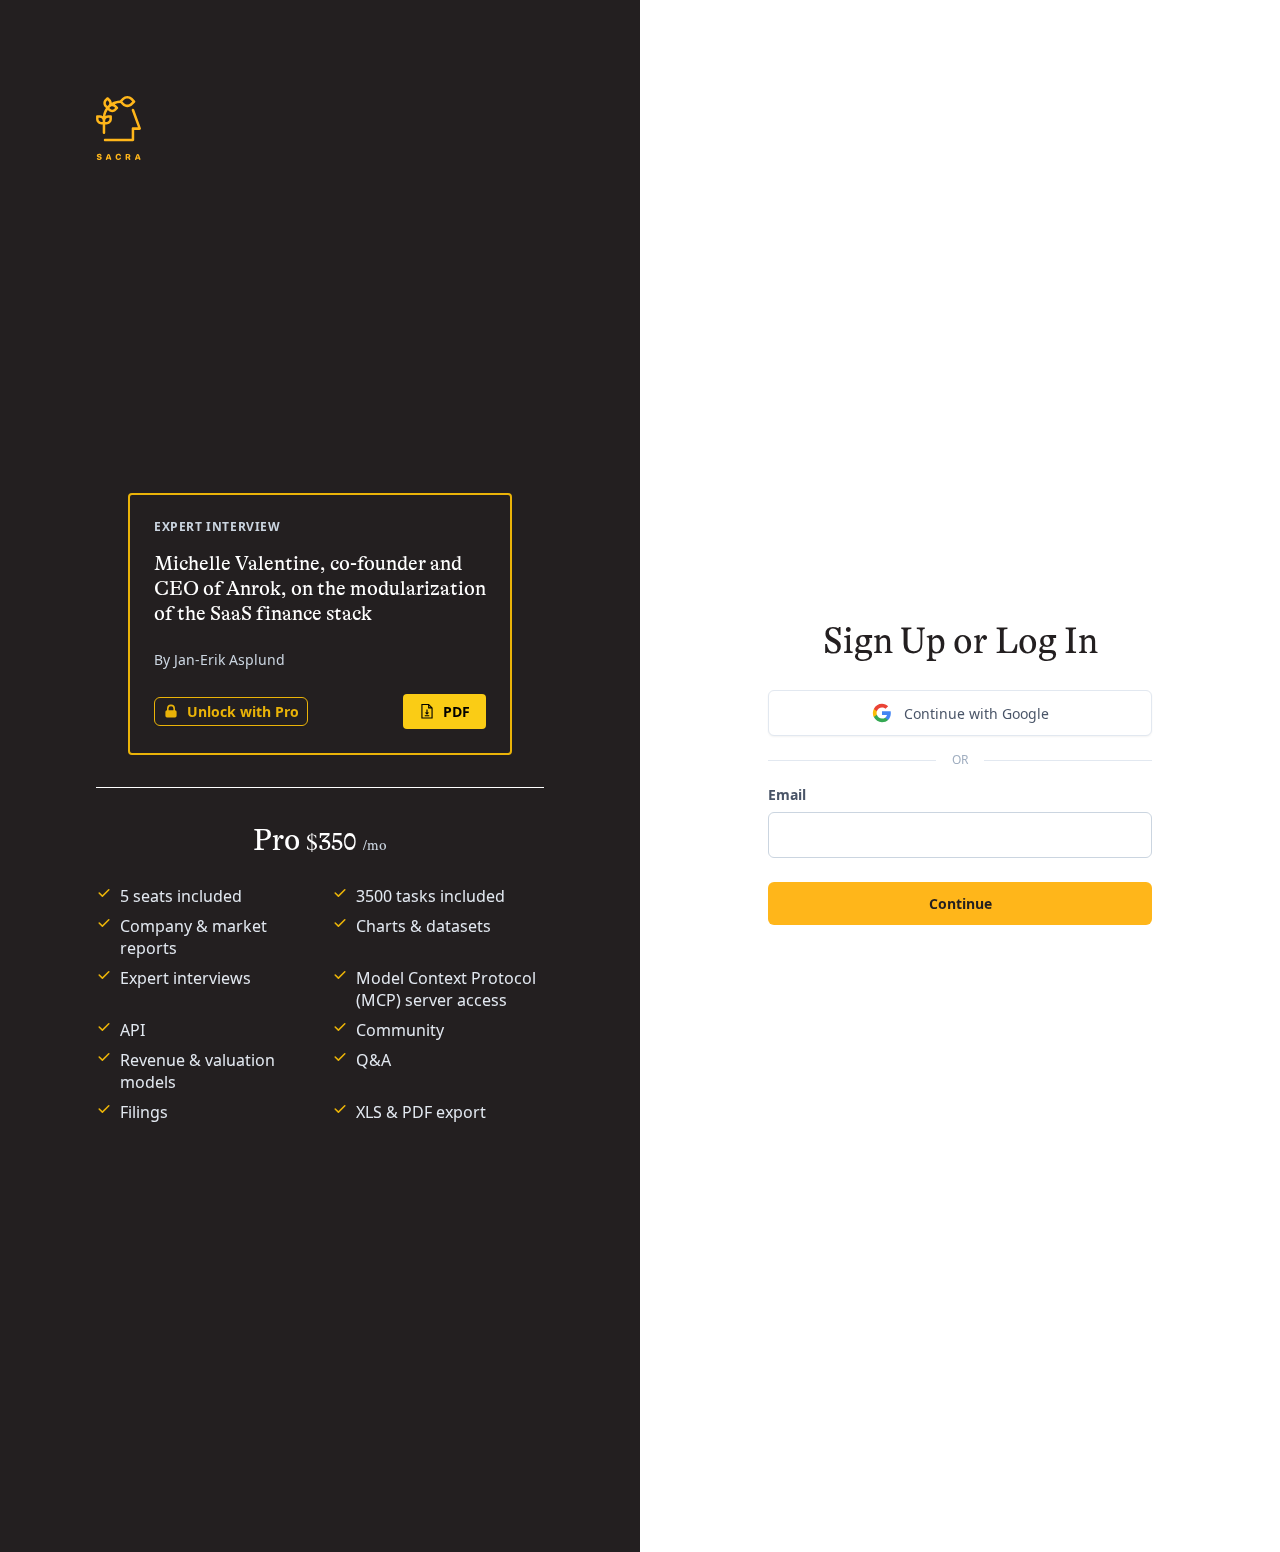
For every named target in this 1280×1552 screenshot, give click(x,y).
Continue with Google (976, 713)
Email (787, 794)
